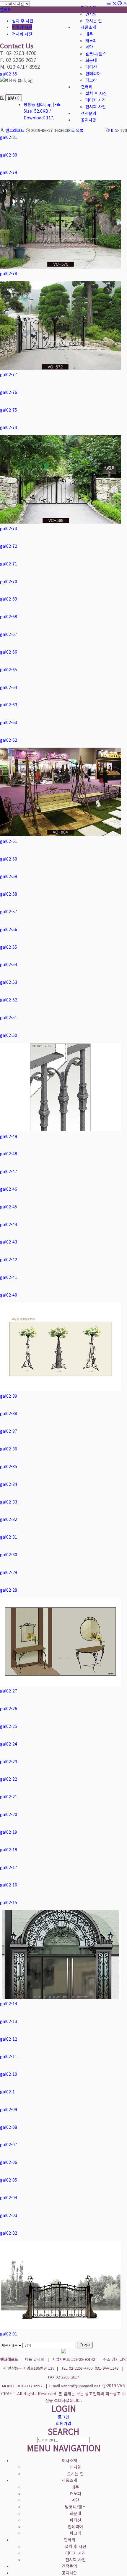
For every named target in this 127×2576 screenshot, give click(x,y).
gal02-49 (9, 1136)
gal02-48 (9, 1154)
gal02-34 (9, 1484)
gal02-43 (9, 1242)
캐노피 (75, 2493)
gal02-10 (9, 2074)
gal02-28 (9, 1590)
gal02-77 (9, 374)
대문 (75, 2487)
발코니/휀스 (75, 2507)
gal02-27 (9, 1691)
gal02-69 (9, 599)
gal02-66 (9, 652)
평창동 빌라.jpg (43, 111)
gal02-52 (9, 1000)
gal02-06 (9, 2162)
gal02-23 (9, 1761)
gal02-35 (9, 1466)
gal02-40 (9, 1295)
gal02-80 (9, 155)
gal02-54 (9, 964)
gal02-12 (9, 2039)
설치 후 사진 (23, 21)
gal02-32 (9, 1519)
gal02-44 (9, 1224)
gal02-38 (9, 1413)
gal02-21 (9, 1797)
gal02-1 (7, 2092)
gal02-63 (9, 705)
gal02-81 (9, 137)
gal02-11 (9, 2056)
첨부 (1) (14, 98)
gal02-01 (9, 2334)
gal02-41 (9, 1277)
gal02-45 (9, 1207)
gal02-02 (9, 2233)
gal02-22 (9, 1779)
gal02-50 (9, 1035)
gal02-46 (9, 1189)
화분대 (75, 2513)
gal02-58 (9, 894)
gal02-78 (9, 273)
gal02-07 (9, 2144)
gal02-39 (9, 1396)
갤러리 (6, 10)
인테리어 (75, 2526)
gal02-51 (9, 1017)
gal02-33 (9, 1502)
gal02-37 (9, 1431)
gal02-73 (9, 528)
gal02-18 (9, 1850)
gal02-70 (9, 581)
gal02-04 (9, 2197)
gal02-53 (9, 982)
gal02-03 (9, 2215)
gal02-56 (9, 929)
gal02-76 (9, 392)
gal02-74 (9, 427)
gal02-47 (9, 1171)
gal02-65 (9, 670)
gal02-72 (9, 546)
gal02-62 (9, 740)
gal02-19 (9, 1832)
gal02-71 (9, 564)
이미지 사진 (22, 27)
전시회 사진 (22, 34)
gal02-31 (9, 1537)
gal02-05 (9, 2180)
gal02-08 (9, 2127)
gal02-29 (9, 1572)
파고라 (75, 2533)
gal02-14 (9, 2003)
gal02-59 (9, 876)
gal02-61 (9, 841)
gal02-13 (9, 2021)
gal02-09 (9, 2109)
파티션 (75, 2520)
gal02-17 (9, 1867)
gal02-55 (9, 74)
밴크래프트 (15, 130)
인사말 (75, 2467)
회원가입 (63, 2423)
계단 (75, 2500)
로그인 (64, 2417)
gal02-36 (9, 1449)
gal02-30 (9, 1555)
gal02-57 (9, 912)
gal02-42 (9, 1259)
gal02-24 (9, 1744)
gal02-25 (9, 1726)
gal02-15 (9, 1902)
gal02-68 (9, 616)
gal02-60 (9, 859)
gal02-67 (9, 634)
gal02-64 (9, 687)
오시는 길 (75, 2474)
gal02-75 (9, 410)
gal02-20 (9, 1814)
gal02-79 (9, 172)
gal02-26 (9, 1708)
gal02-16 (9, 1885)
